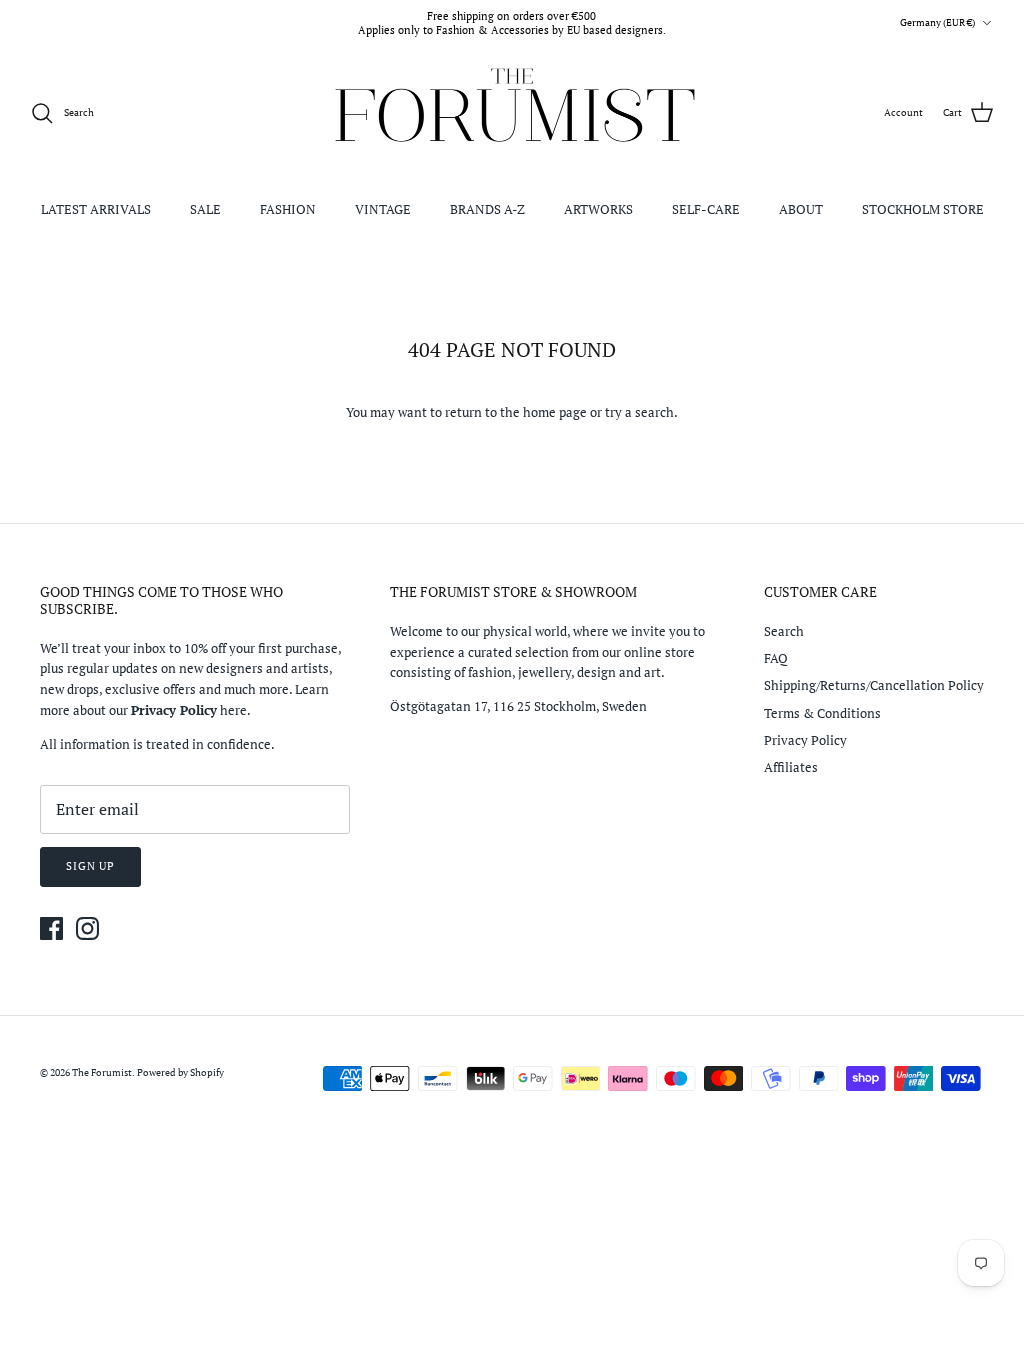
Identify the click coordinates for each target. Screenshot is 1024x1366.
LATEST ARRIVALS (96, 209)
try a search (639, 412)
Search (784, 631)
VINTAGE (383, 209)
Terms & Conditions (822, 713)
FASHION (288, 209)
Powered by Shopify (180, 1072)
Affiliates (791, 767)
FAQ (776, 658)
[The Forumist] (512, 113)
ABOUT (801, 209)
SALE (205, 209)
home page (555, 412)
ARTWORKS (598, 209)
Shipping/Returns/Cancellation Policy (874, 685)
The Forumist (102, 1072)
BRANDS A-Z (487, 209)
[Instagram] (87, 928)
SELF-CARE (706, 209)
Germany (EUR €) (937, 22)
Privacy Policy (805, 740)
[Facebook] (51, 928)
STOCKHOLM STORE (923, 209)
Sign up (90, 866)
